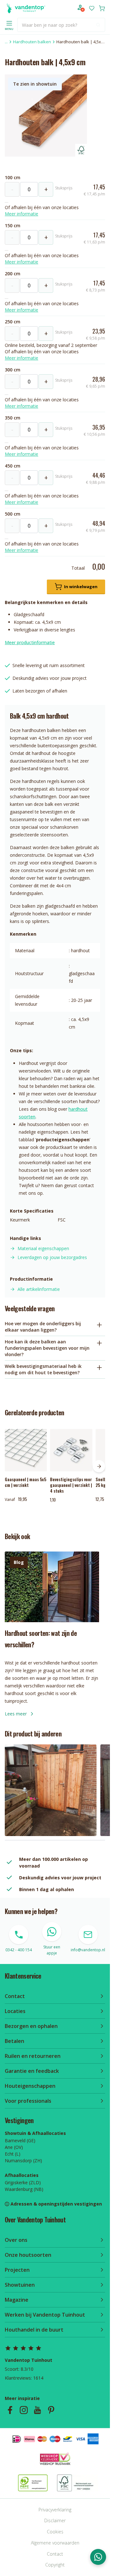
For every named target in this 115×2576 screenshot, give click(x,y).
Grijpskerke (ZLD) (23, 2182)
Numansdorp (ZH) (23, 2161)
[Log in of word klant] (81, 8)
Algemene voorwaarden (55, 2543)
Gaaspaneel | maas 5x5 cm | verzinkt (25, 1482)
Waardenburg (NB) (24, 2189)
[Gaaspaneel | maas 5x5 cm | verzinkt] (26, 1450)
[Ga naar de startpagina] (25, 8)
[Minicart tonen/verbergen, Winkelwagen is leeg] (102, 8)
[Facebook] (10, 2410)
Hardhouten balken (32, 42)
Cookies (55, 2532)
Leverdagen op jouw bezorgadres (52, 1257)
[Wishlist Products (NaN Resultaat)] (92, 8)
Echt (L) (13, 2154)
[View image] (51, 1790)
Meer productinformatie (30, 642)
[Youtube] (37, 2410)
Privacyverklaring (55, 2510)
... (6, 42)
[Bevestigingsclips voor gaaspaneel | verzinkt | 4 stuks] (71, 1450)
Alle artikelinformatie (39, 1289)
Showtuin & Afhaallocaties (35, 2133)
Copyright (55, 2565)
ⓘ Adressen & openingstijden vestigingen (53, 2204)
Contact (55, 2554)
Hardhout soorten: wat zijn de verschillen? (41, 1639)
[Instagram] (24, 2410)
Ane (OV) (14, 2147)
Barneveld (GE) (20, 2140)
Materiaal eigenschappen (43, 1248)
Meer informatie (22, 214)
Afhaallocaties (22, 2175)
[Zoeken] (98, 25)
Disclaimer (55, 2520)
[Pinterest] (51, 2410)
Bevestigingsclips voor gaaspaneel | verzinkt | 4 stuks (71, 1485)
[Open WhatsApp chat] (98, 2557)
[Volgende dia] (99, 1466)
